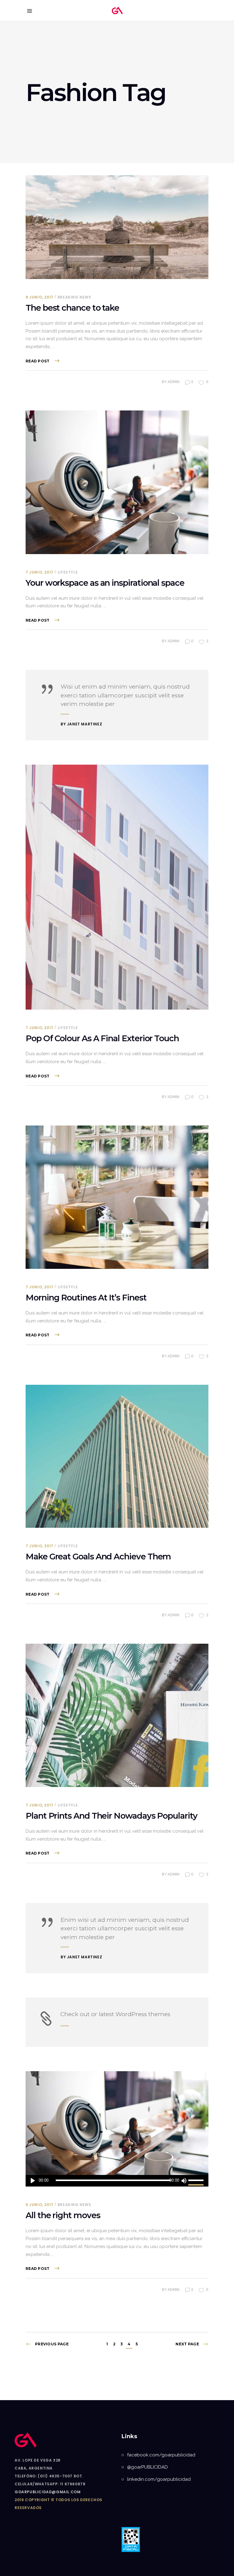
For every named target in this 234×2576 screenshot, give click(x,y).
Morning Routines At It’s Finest (86, 1298)
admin (174, 382)
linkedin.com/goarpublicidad (159, 2479)
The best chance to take (72, 308)
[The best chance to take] (117, 227)
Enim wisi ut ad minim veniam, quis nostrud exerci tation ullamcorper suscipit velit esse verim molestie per (125, 1929)
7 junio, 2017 (40, 572)
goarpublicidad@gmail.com (48, 2492)
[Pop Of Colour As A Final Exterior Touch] (117, 887)
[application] (117, 2181)
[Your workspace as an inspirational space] (117, 482)
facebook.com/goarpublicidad (161, 2455)
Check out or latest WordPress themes (115, 2014)
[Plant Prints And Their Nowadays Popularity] (117, 1715)
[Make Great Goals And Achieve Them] (117, 1456)
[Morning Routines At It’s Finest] (117, 1197)
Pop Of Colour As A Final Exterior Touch (102, 1038)
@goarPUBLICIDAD (147, 2467)
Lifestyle (68, 572)
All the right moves (63, 2215)
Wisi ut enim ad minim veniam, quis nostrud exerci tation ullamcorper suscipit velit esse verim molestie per (125, 695)
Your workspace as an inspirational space (105, 583)
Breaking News (74, 297)
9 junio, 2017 (40, 297)
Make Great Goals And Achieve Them (98, 1557)
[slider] (197, 2181)
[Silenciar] (184, 2181)
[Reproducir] (33, 2181)
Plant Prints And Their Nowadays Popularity (112, 1816)
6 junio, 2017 (40, 2205)
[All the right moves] (117, 2123)
